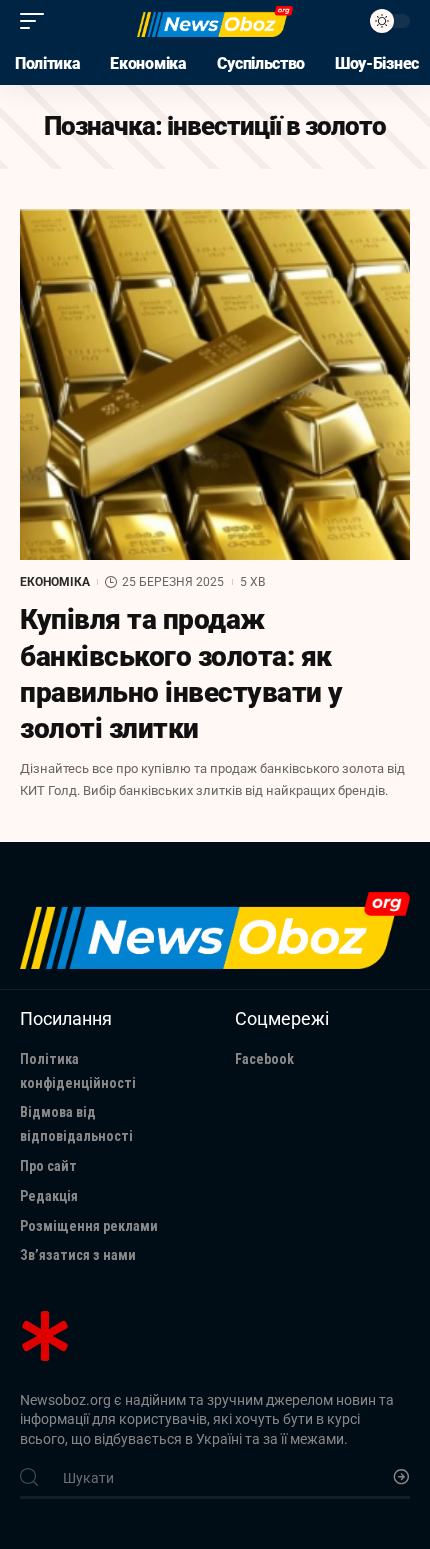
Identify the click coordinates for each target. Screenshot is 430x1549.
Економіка (55, 582)
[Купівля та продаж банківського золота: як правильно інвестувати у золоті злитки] (215, 384)
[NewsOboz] (215, 21)
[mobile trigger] (37, 21)
